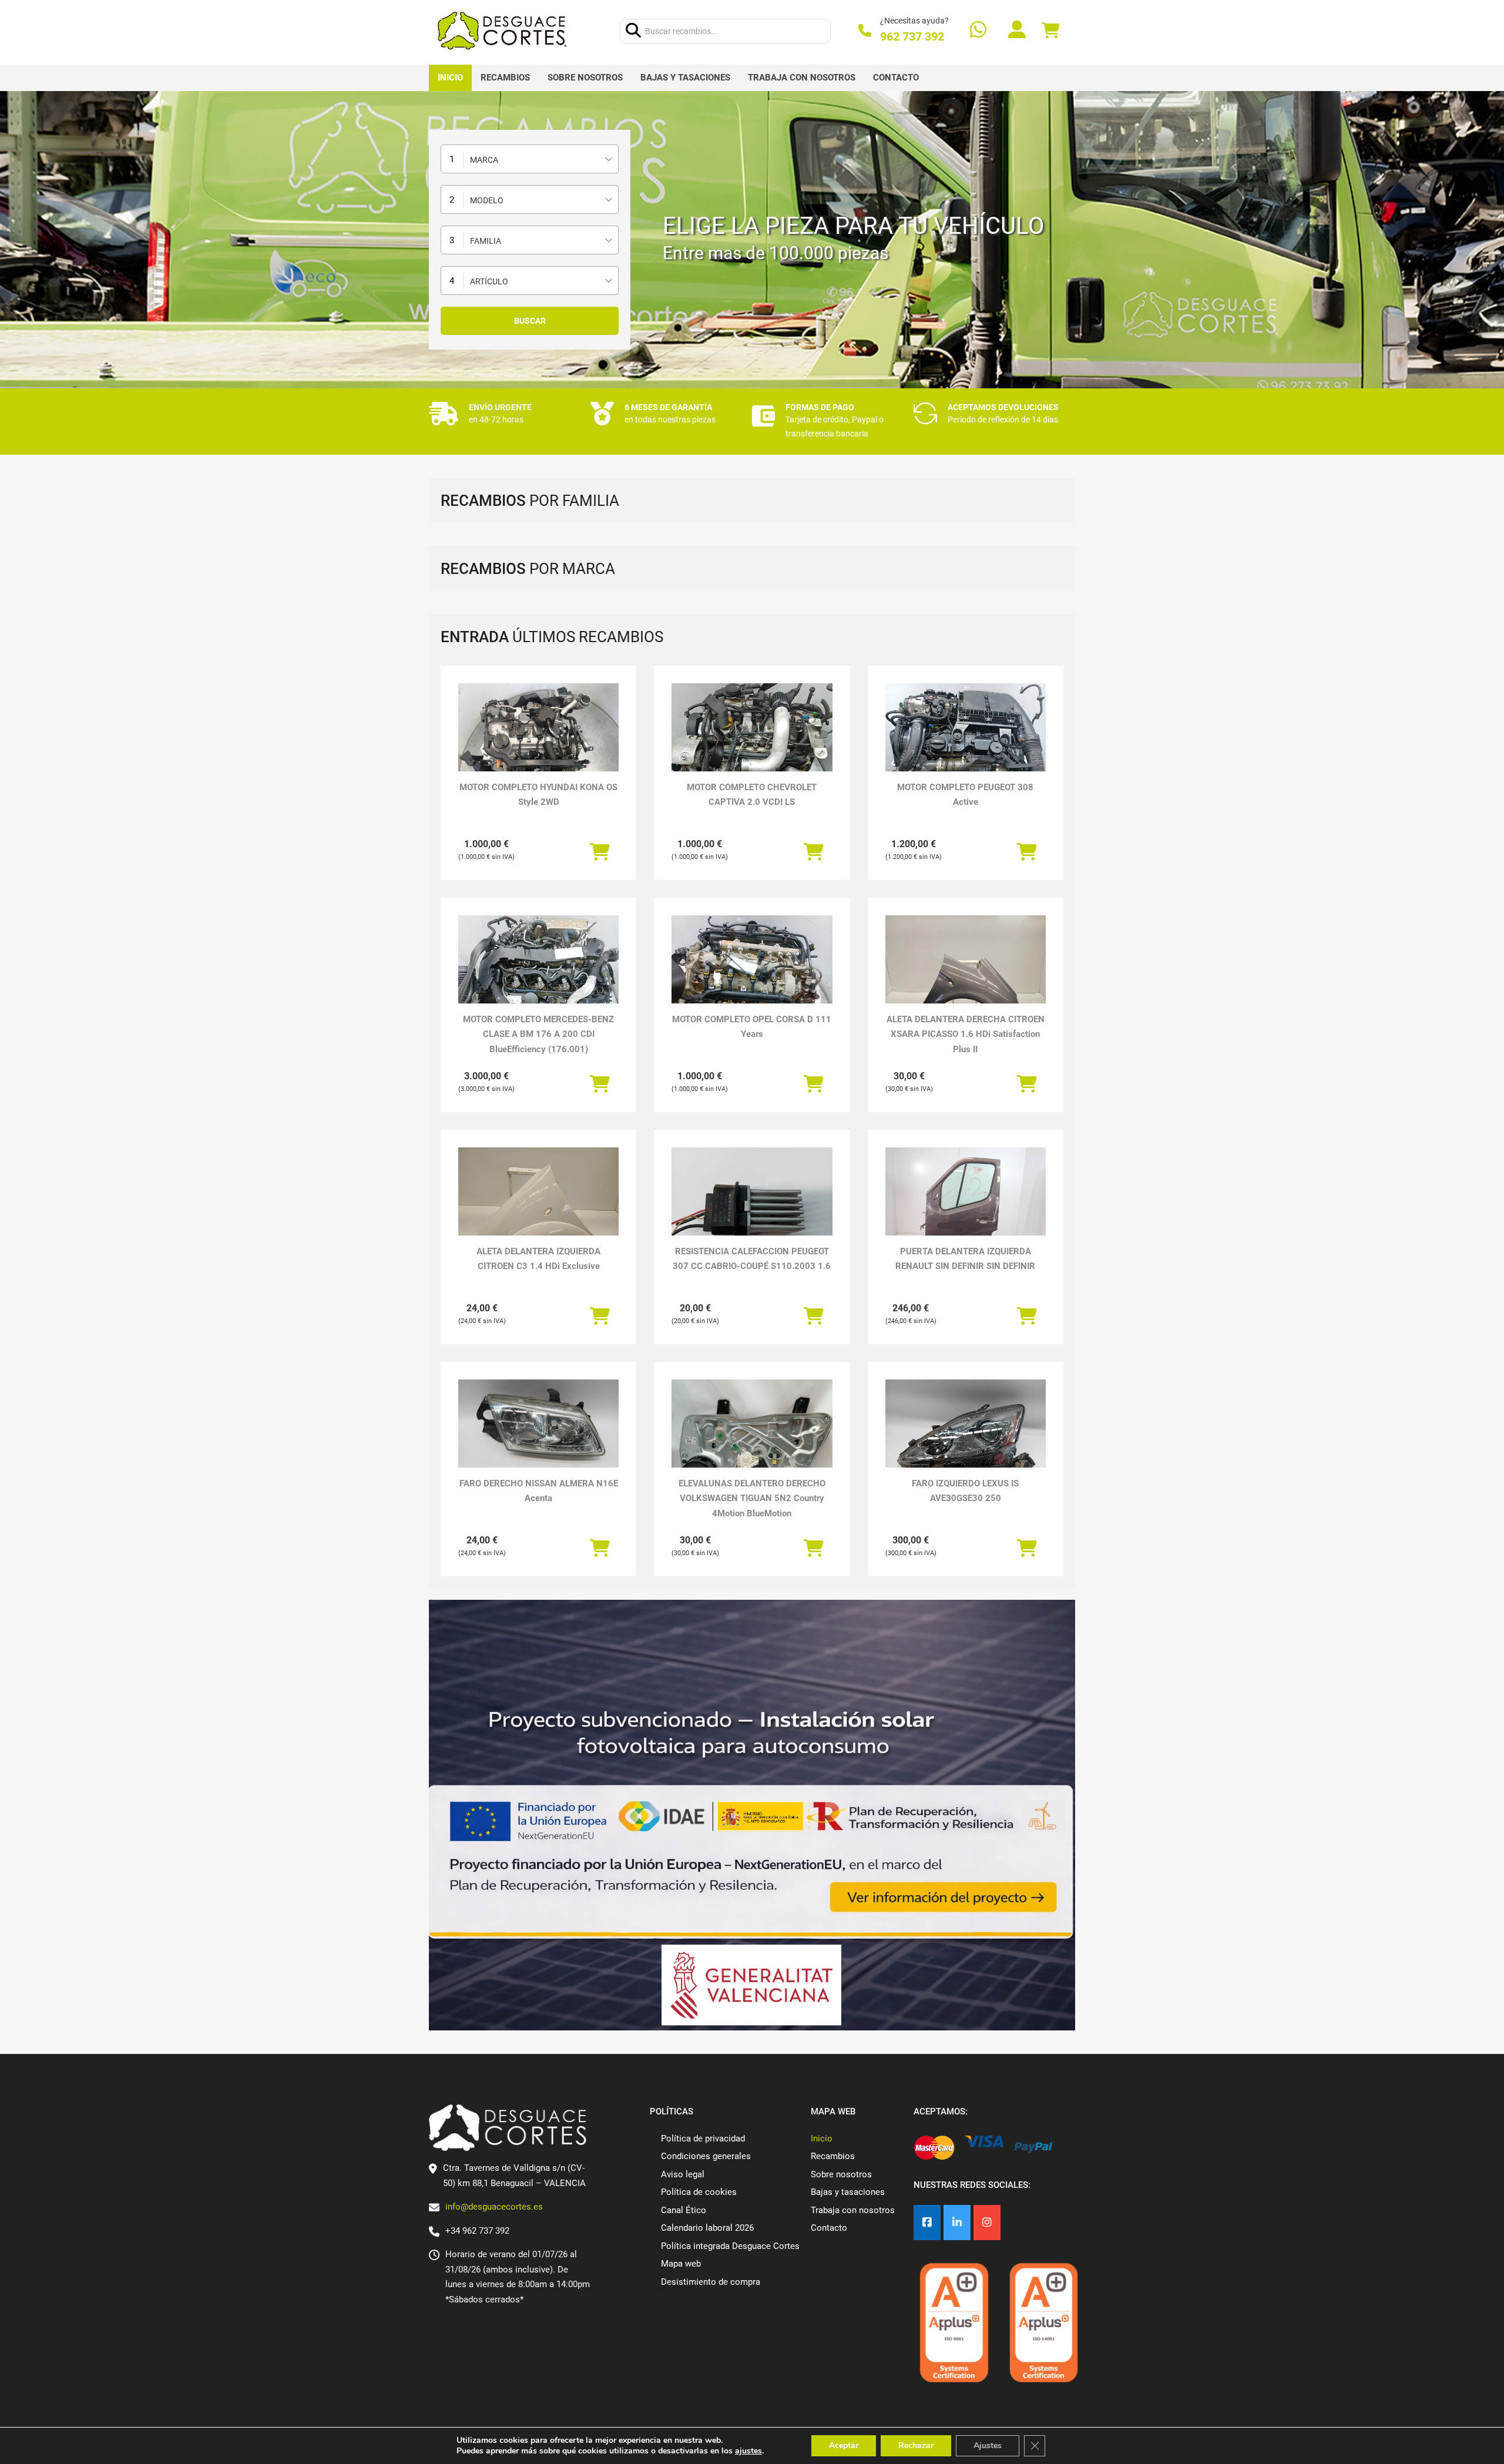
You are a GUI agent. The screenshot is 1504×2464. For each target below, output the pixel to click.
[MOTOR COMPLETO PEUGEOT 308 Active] (966, 743)
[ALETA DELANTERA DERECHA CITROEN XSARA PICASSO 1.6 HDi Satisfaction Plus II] (966, 976)
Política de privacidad (703, 2139)
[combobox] (530, 159)
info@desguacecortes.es (494, 2207)
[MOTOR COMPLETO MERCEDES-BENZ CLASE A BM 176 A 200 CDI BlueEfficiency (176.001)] (538, 976)
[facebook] (927, 2223)
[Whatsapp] (978, 31)
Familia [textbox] (486, 241)
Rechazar (916, 2445)
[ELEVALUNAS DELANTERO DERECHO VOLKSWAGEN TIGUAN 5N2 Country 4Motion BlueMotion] (752, 1440)
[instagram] (987, 2223)
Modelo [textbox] (487, 200)
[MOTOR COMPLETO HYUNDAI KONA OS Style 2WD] (538, 743)
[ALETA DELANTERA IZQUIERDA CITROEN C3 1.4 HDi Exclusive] (538, 1208)
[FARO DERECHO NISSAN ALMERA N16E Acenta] (538, 1425)
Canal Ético (684, 2210)
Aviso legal (683, 2174)
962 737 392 (912, 36)
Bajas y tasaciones (685, 78)
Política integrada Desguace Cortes (730, 2246)
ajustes (748, 2451)
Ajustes (988, 2445)
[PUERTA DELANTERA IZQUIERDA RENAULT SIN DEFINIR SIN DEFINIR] (966, 1208)
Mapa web (681, 2264)
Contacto (896, 78)
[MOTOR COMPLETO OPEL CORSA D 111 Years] (752, 976)
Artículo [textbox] (489, 281)
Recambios (505, 78)
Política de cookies (699, 2192)
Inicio (450, 78)
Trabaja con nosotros (802, 78)
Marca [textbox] (484, 160)
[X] (957, 2223)
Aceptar (844, 2445)
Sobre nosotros (585, 78)
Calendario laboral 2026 (707, 2228)
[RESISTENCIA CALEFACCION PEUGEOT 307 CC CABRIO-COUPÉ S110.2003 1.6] (752, 1208)
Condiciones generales (706, 2156)
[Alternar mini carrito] (1050, 31)
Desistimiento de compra (711, 2282)
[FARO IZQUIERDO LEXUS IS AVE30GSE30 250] (966, 1440)
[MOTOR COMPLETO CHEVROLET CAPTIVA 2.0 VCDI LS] (752, 743)
